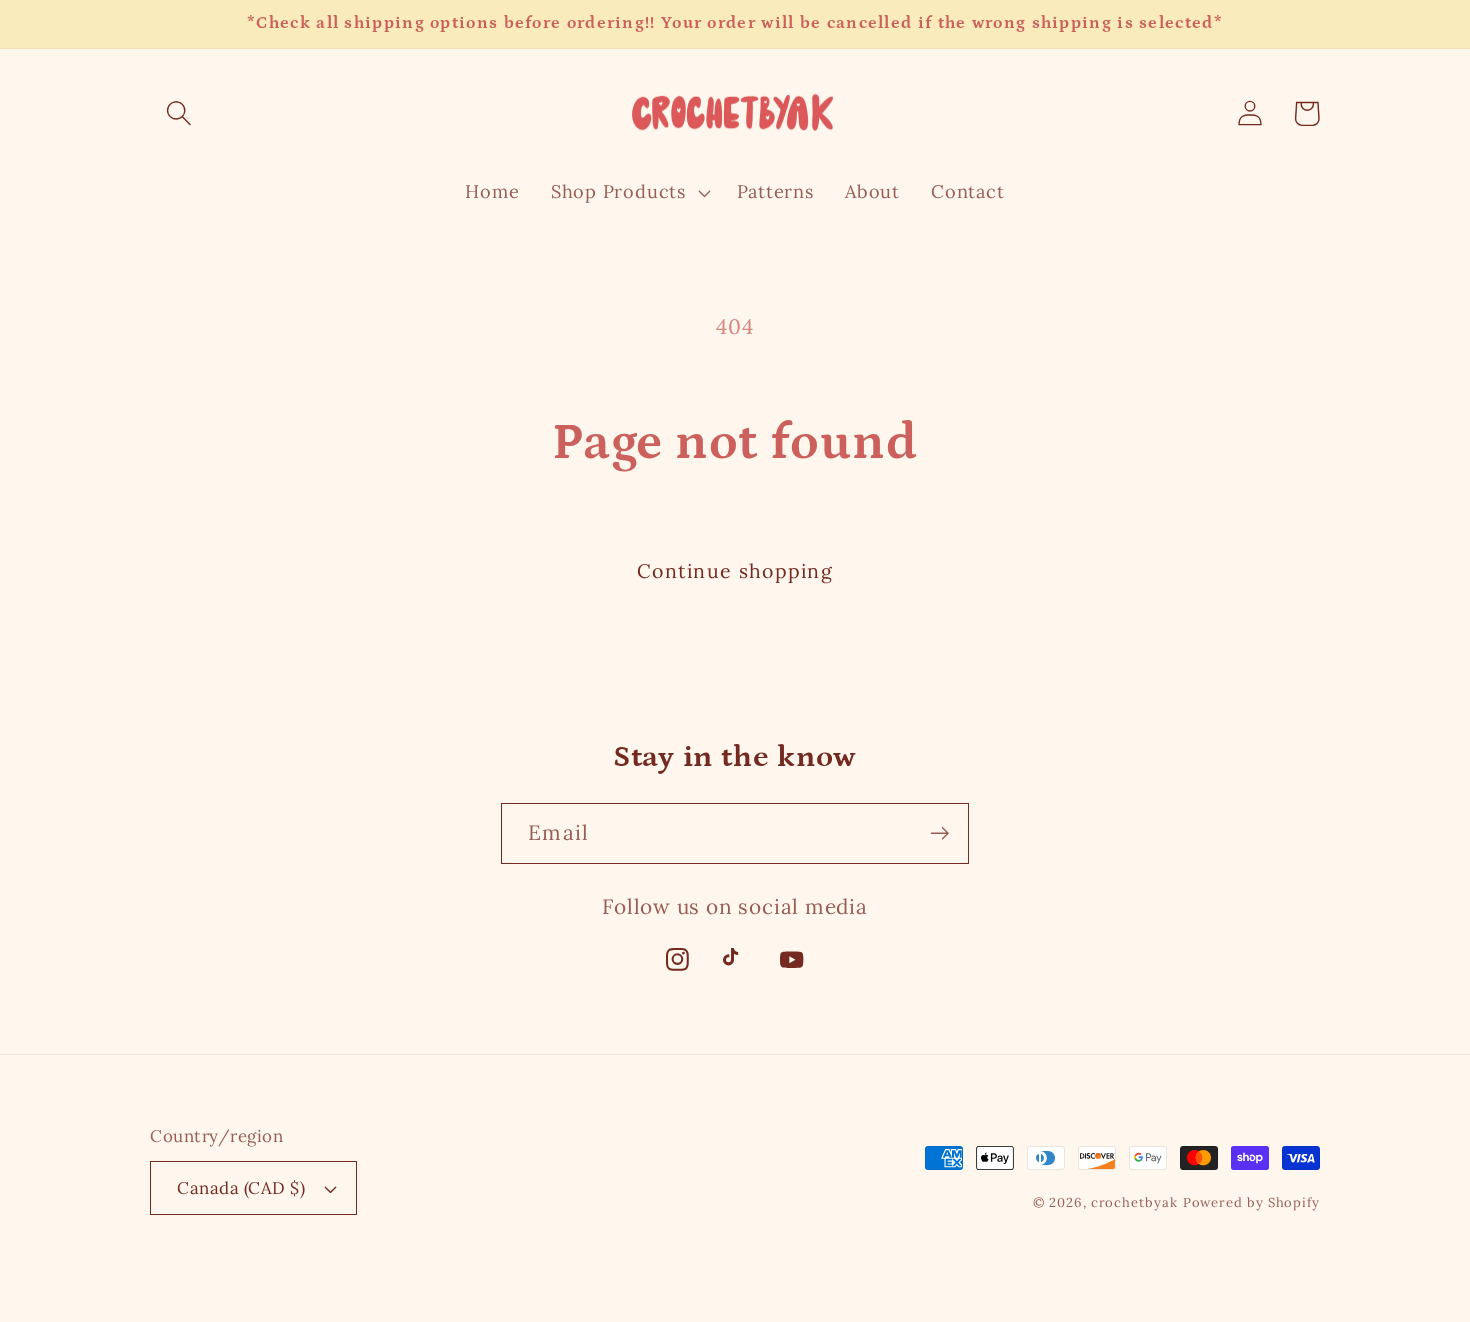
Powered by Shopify (1251, 1202)
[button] (178, 113)
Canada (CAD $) (241, 1188)
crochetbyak (1134, 1202)
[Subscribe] (939, 833)
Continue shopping (735, 570)
